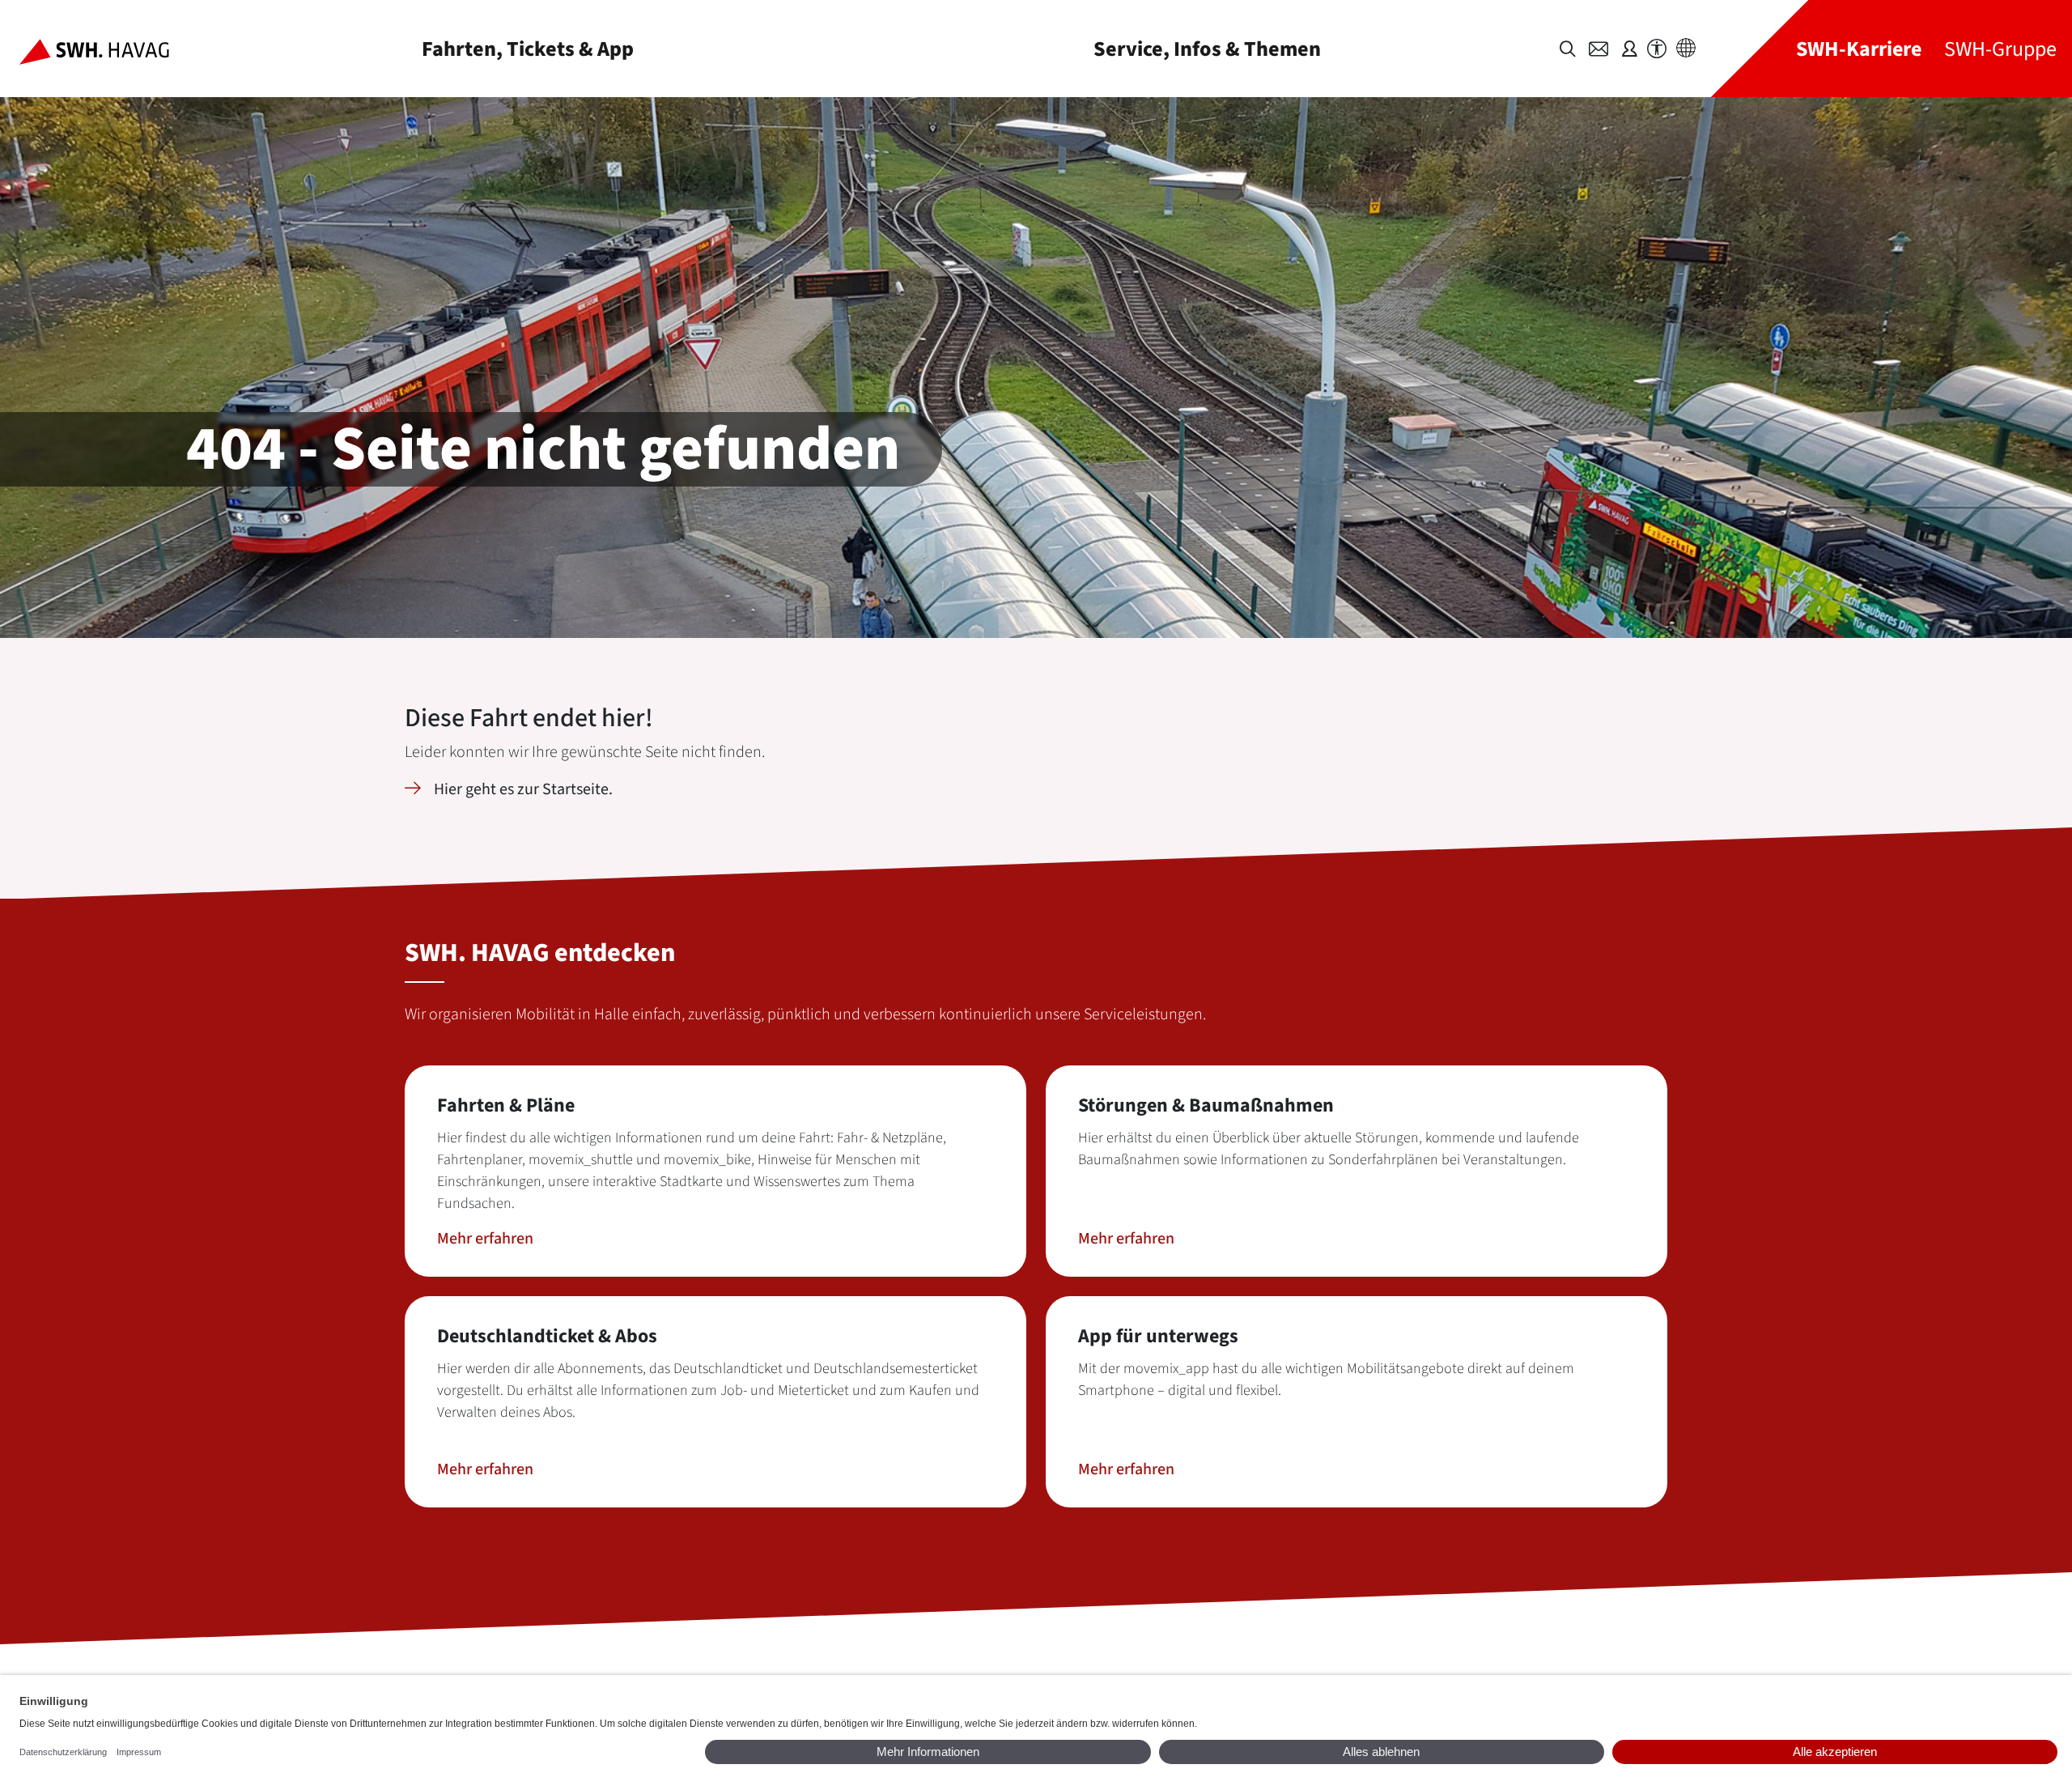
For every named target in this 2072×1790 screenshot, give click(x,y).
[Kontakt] (1599, 49)
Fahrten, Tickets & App (528, 49)
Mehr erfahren (485, 1239)
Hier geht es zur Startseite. (523, 789)
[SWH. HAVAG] (107, 49)
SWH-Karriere (1859, 49)
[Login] (1629, 49)
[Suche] (1568, 49)
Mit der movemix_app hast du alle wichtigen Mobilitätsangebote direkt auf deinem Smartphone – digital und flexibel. (1326, 1380)
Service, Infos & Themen (1207, 49)
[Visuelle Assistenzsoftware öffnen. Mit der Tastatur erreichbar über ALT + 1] (1657, 49)
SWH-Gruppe (2000, 49)
